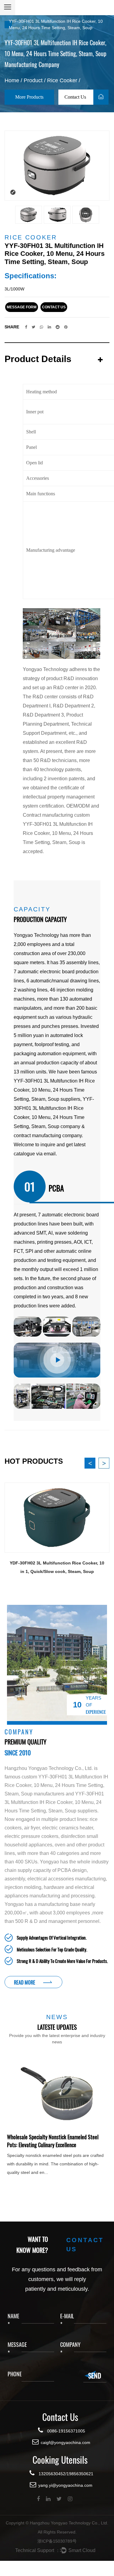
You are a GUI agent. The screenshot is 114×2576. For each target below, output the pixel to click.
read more (25, 1982)
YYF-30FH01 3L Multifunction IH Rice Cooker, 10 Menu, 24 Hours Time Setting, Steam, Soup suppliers (54, 1090)
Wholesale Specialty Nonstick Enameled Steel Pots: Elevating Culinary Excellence (53, 2141)
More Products (29, 97)
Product (33, 80)
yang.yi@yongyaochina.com (65, 2485)
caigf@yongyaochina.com (66, 2442)
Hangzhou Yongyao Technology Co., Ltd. (69, 2523)
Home (12, 80)
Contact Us (76, 97)
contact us (54, 307)
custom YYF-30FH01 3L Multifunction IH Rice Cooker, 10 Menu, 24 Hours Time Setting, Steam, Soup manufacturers (56, 1785)
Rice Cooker (62, 80)
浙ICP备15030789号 (57, 2541)
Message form (22, 307)
